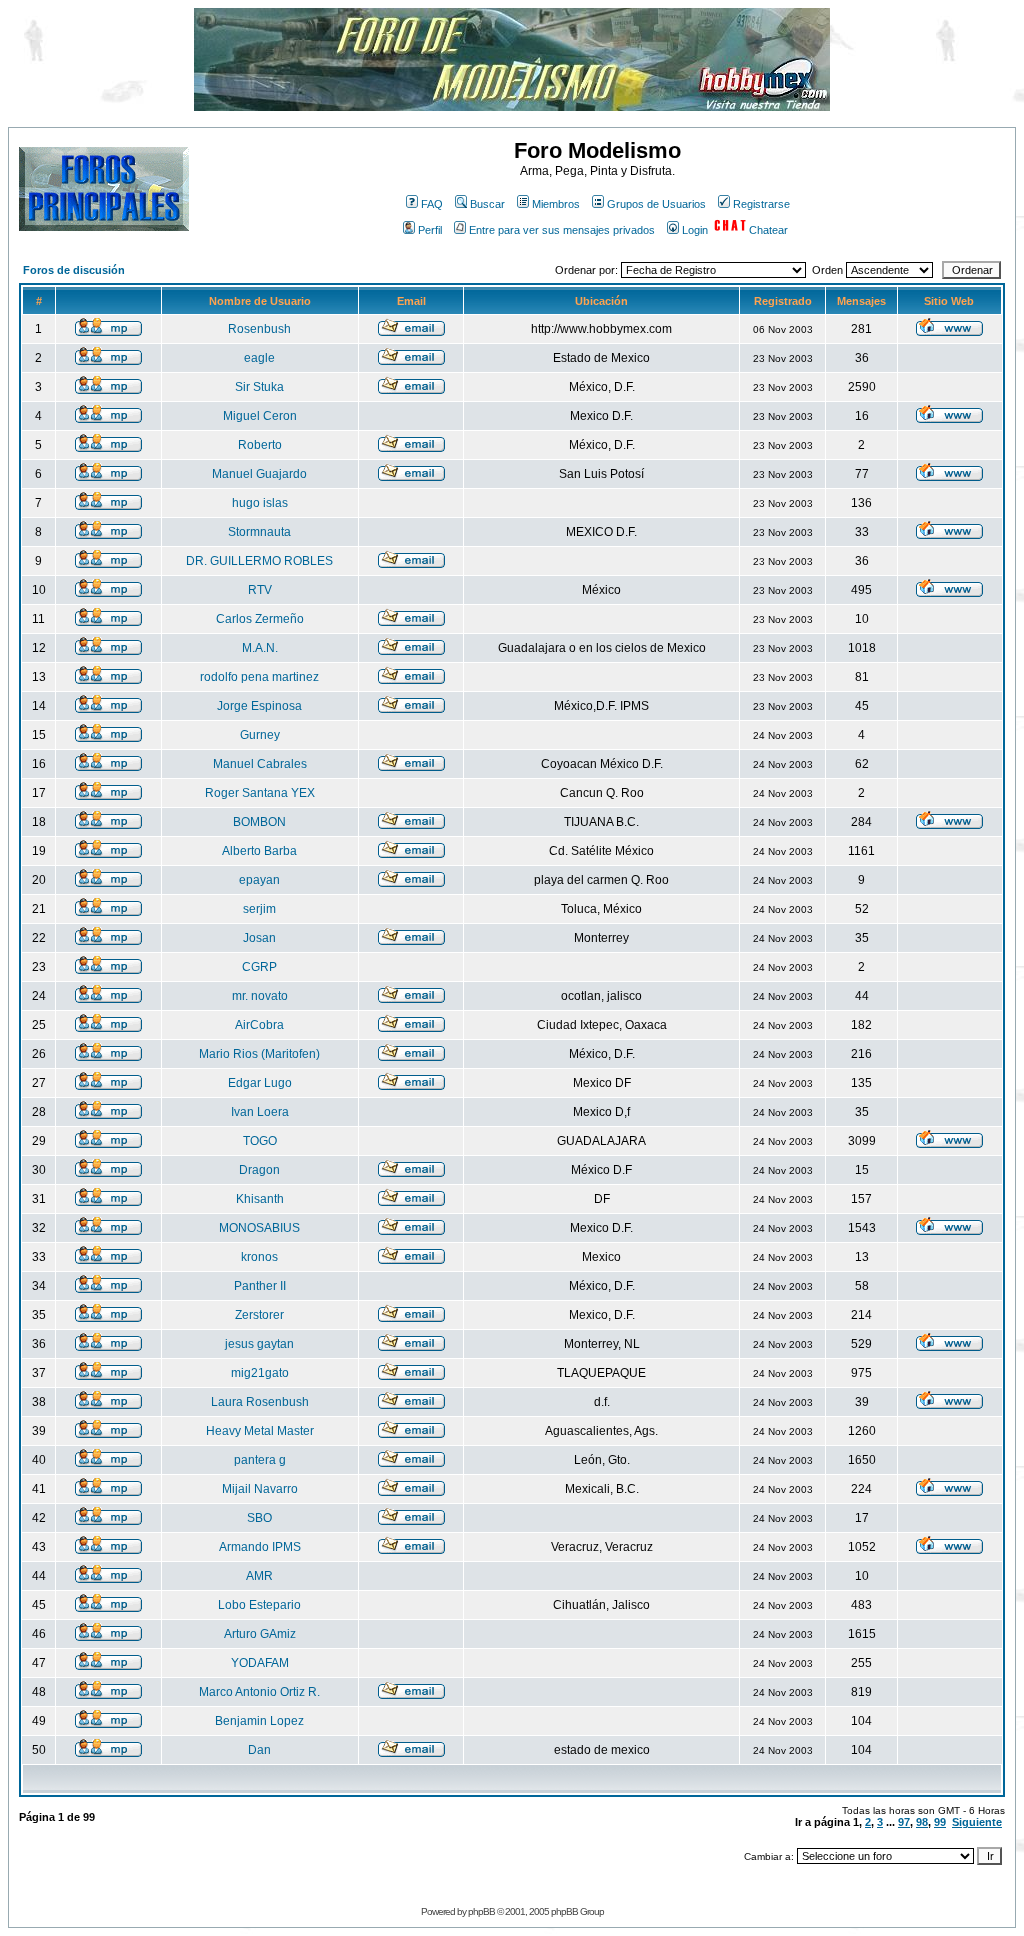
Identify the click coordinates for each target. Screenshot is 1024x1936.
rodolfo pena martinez (259, 677)
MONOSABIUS (259, 1228)
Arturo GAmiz (260, 1634)
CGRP (259, 967)
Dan (259, 1750)
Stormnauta (259, 532)
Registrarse (761, 204)
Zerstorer (259, 1315)
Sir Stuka (259, 387)
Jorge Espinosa (259, 706)
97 (904, 1822)
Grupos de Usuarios (656, 204)
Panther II (260, 1286)
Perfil (430, 230)
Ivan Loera (260, 1112)
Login (695, 230)
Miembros (556, 204)
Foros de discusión (74, 270)
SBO (259, 1518)
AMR (259, 1576)
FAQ (432, 204)
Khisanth (260, 1199)
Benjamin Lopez (259, 1721)
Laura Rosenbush (260, 1402)
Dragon (259, 1170)
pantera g (260, 1460)
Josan (259, 938)
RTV (260, 590)
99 (940, 1822)
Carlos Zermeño (260, 619)
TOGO (260, 1141)
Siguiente (977, 1822)
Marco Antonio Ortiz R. (259, 1692)
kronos (259, 1257)
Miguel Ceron (260, 416)
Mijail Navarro (260, 1489)
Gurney (260, 735)
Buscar (487, 204)
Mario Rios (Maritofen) (259, 1054)
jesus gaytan (259, 1344)
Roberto (260, 445)
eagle (259, 358)
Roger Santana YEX (260, 793)
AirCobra (259, 1025)
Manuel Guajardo (259, 474)
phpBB (481, 1911)
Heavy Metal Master (260, 1431)
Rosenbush (259, 329)
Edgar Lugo (260, 1083)
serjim (259, 909)
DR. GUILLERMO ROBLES (259, 561)
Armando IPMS (260, 1547)
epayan (259, 880)
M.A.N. (260, 648)
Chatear (768, 230)
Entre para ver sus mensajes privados (562, 230)
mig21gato (260, 1373)
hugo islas (260, 503)
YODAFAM (260, 1663)
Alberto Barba (259, 851)
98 (922, 1822)
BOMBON (259, 822)
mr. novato (260, 996)
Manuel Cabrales (260, 764)
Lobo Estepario (259, 1605)
